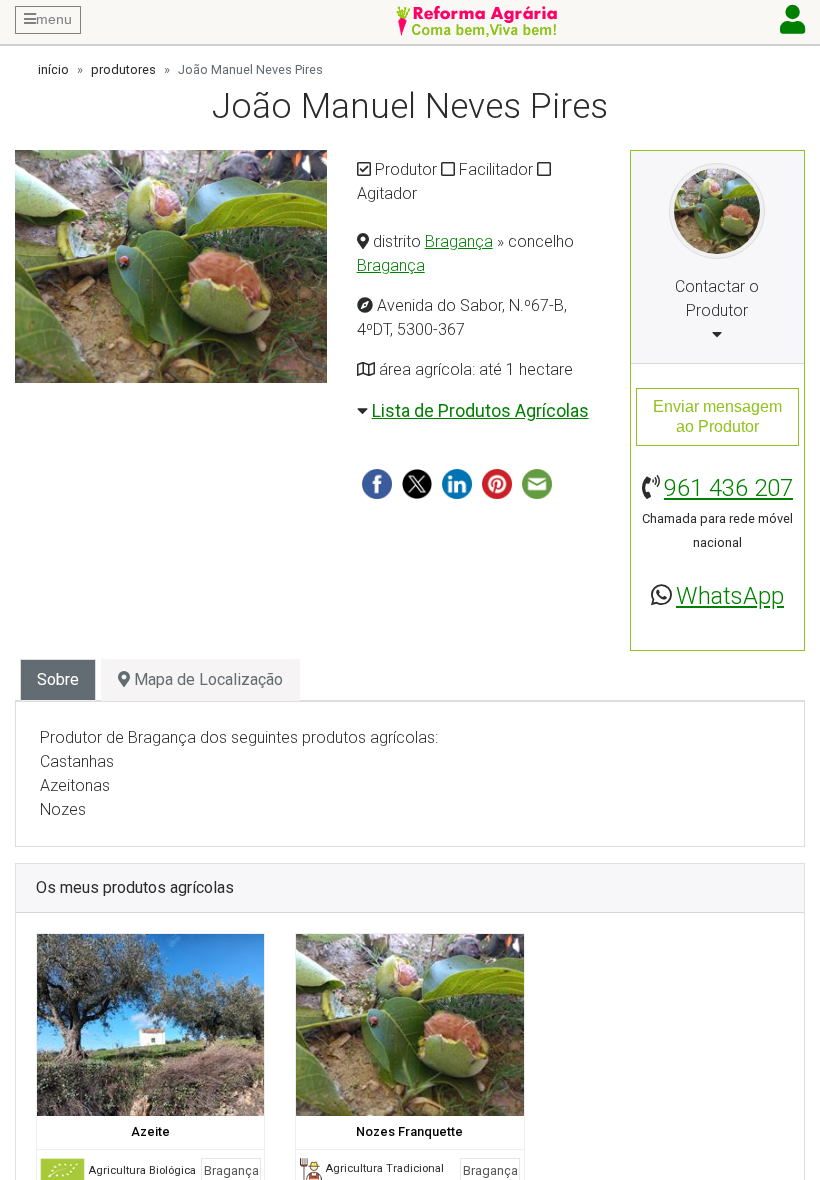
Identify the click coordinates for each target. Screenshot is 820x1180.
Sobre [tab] (58, 679)
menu (54, 19)
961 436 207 (728, 488)
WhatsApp (730, 596)
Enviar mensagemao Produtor (717, 416)
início (53, 69)
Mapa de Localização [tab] (206, 679)
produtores (123, 69)
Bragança (459, 241)
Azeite (150, 1131)
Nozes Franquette (409, 1131)
